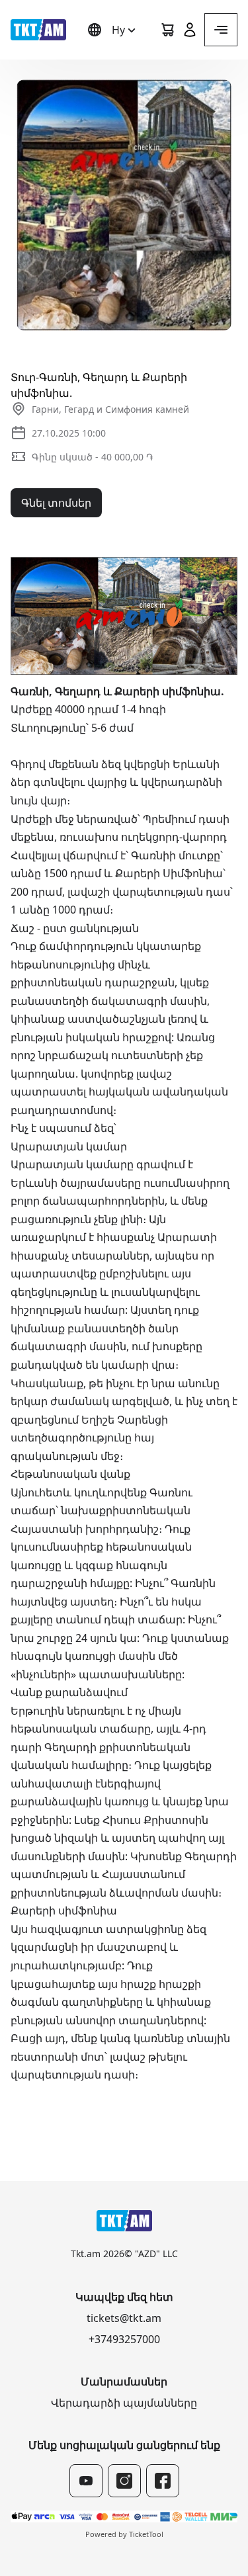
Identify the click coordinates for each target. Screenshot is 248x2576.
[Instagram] (124, 2481)
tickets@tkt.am (124, 2318)
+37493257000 (124, 2339)
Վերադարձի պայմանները (124, 2403)
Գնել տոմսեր (56, 503)
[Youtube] (86, 2481)
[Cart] (167, 30)
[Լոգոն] (38, 30)
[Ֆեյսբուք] (163, 2481)
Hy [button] (118, 30)
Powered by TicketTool (124, 2534)
